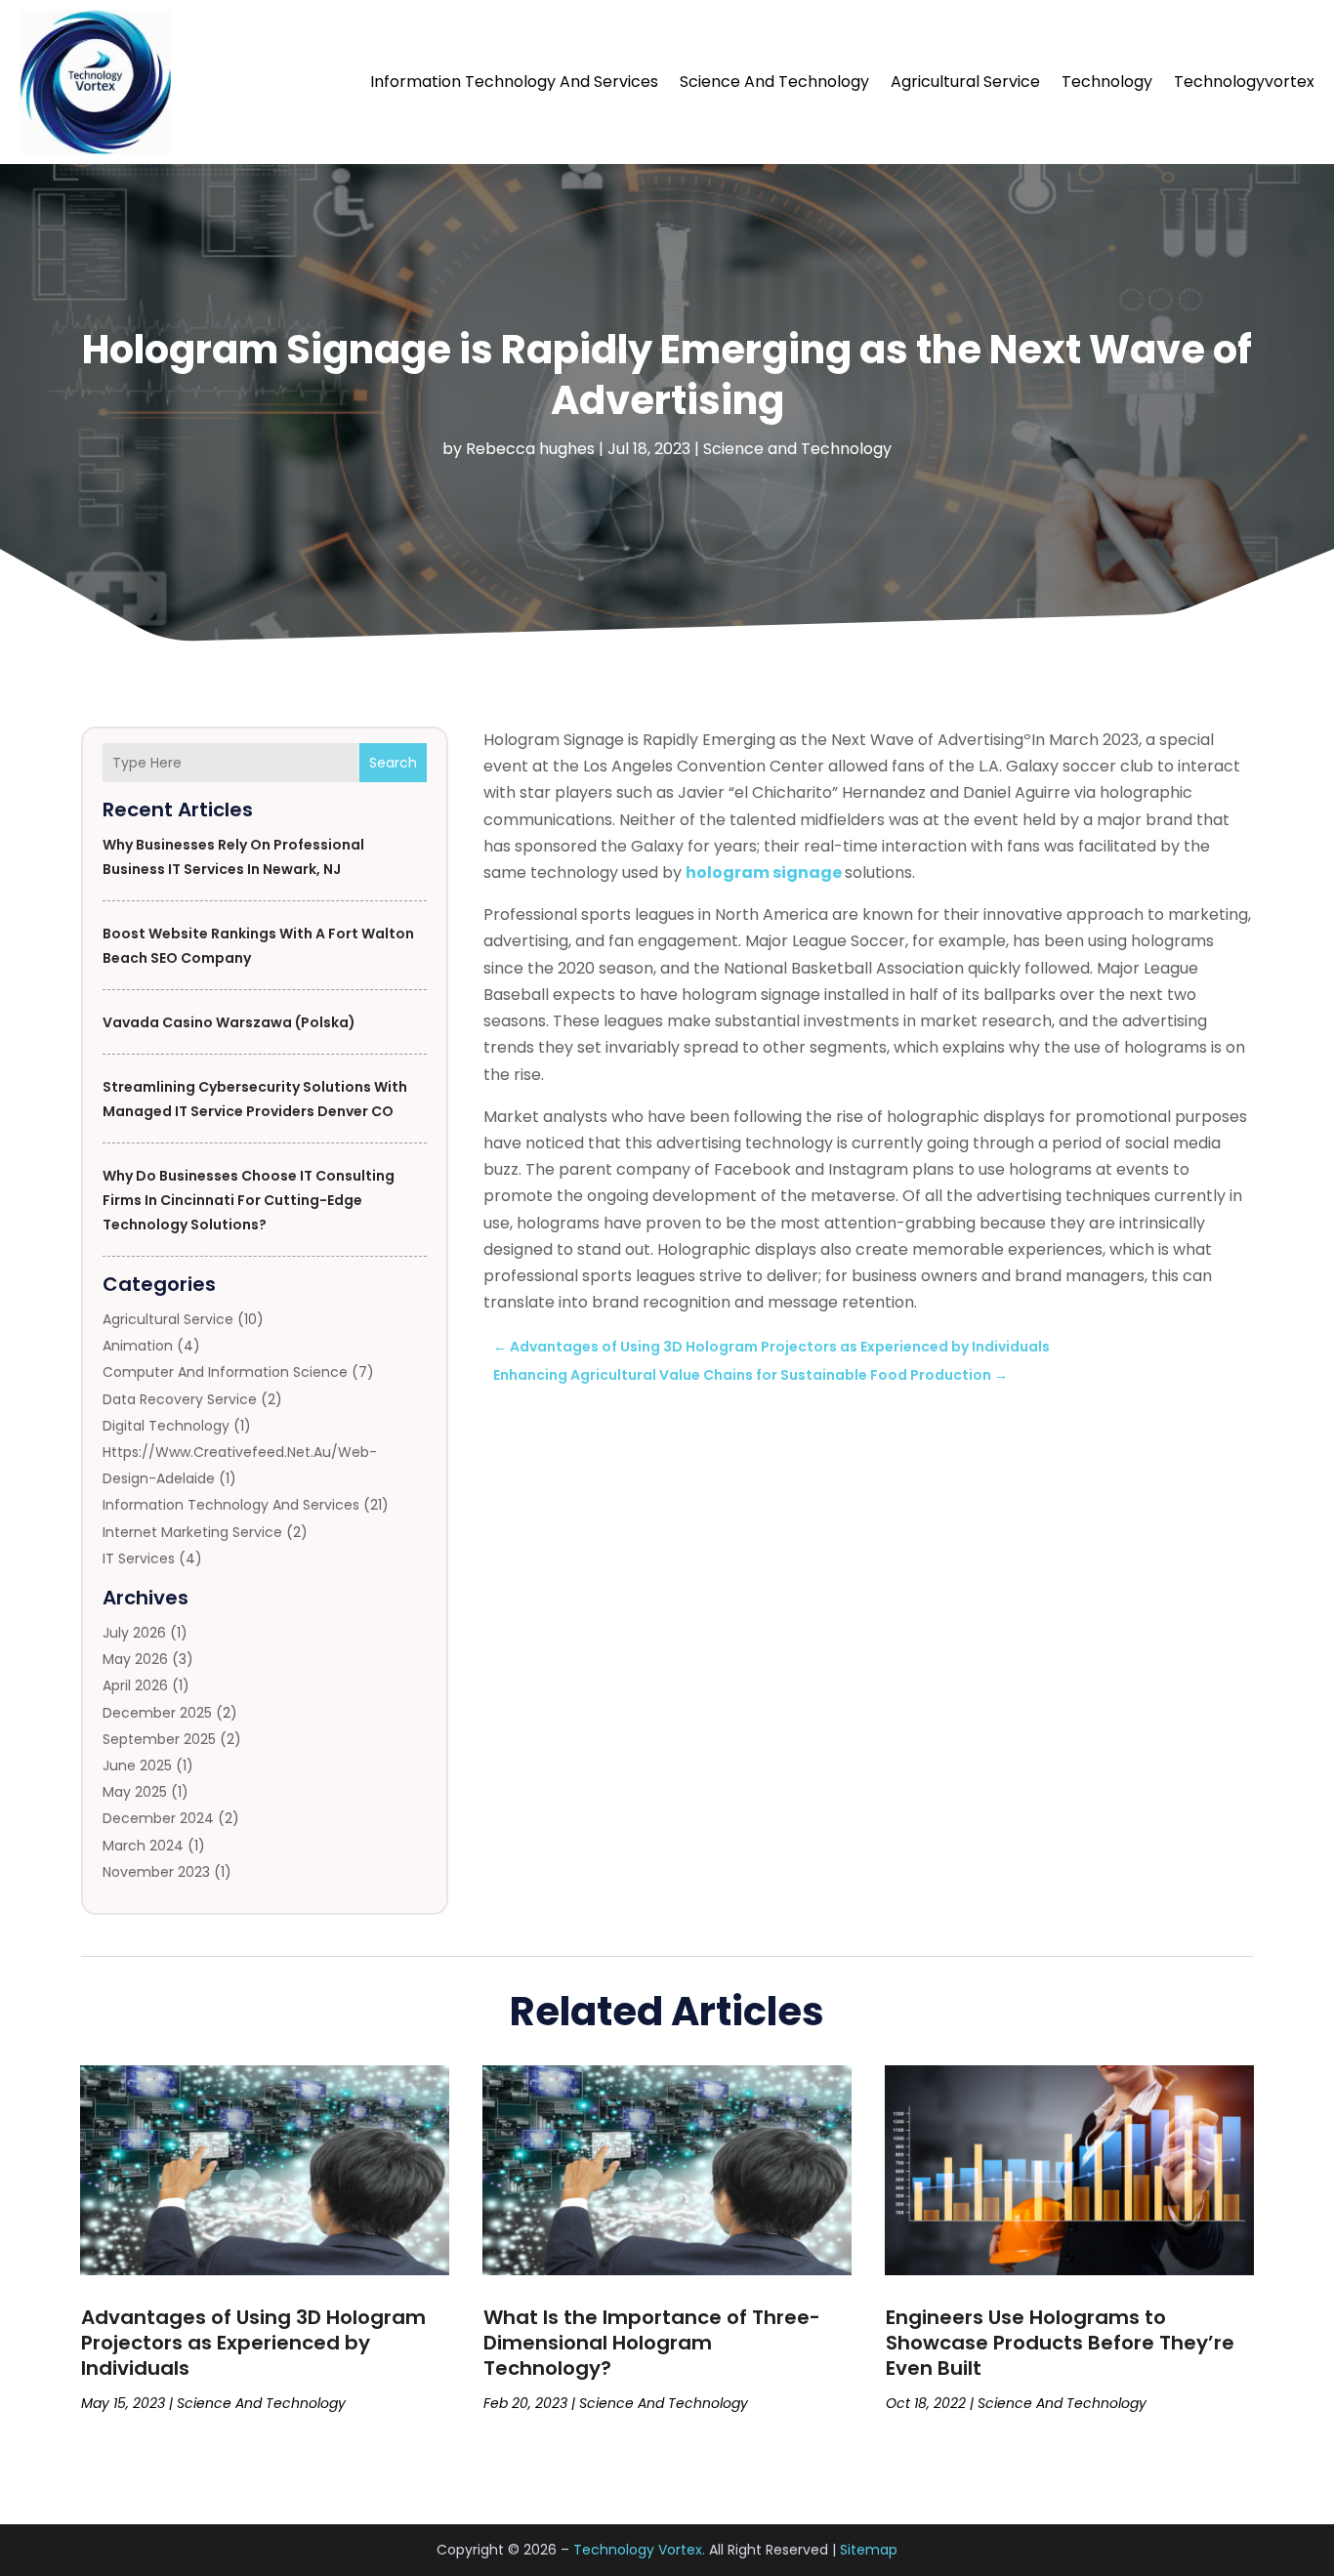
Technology (1107, 82)
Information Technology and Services (514, 82)
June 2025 (137, 1766)
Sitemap (869, 2550)
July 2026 (134, 1633)
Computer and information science (225, 1372)
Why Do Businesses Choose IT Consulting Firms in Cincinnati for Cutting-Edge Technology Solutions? (249, 1200)
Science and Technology (774, 82)
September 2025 (159, 1739)
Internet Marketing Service (192, 1532)
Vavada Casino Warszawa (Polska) (229, 1022)
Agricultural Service (965, 82)
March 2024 (143, 1846)
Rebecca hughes (530, 449)
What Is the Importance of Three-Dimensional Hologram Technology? (652, 2343)
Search (393, 763)
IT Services (139, 1558)
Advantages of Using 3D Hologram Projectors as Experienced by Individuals (253, 2343)
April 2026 (135, 1685)
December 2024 (158, 1818)
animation (138, 1346)
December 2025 (157, 1713)
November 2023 (156, 1872)
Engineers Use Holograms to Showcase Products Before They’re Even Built (1060, 2343)
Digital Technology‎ (166, 1426)
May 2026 (135, 1659)
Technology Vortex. (639, 2550)
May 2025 (135, 1792)
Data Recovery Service (180, 1399)
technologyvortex (1244, 82)
